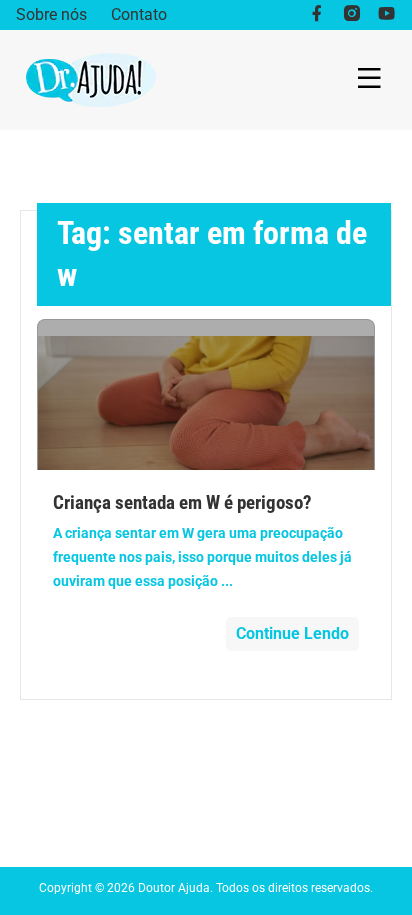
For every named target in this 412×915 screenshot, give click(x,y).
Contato (139, 14)
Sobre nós (51, 14)
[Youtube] (386, 15)
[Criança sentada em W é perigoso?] (206, 394)
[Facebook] (316, 15)
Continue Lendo (292, 633)
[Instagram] (351, 15)
